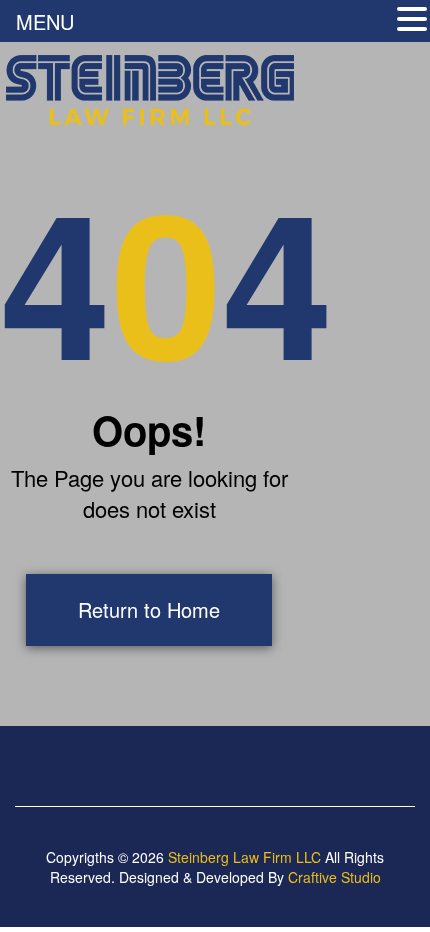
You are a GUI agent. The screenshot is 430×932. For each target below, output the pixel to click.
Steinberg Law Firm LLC (244, 857)
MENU (45, 21)
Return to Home (149, 609)
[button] (412, 21)
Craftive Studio (334, 877)
